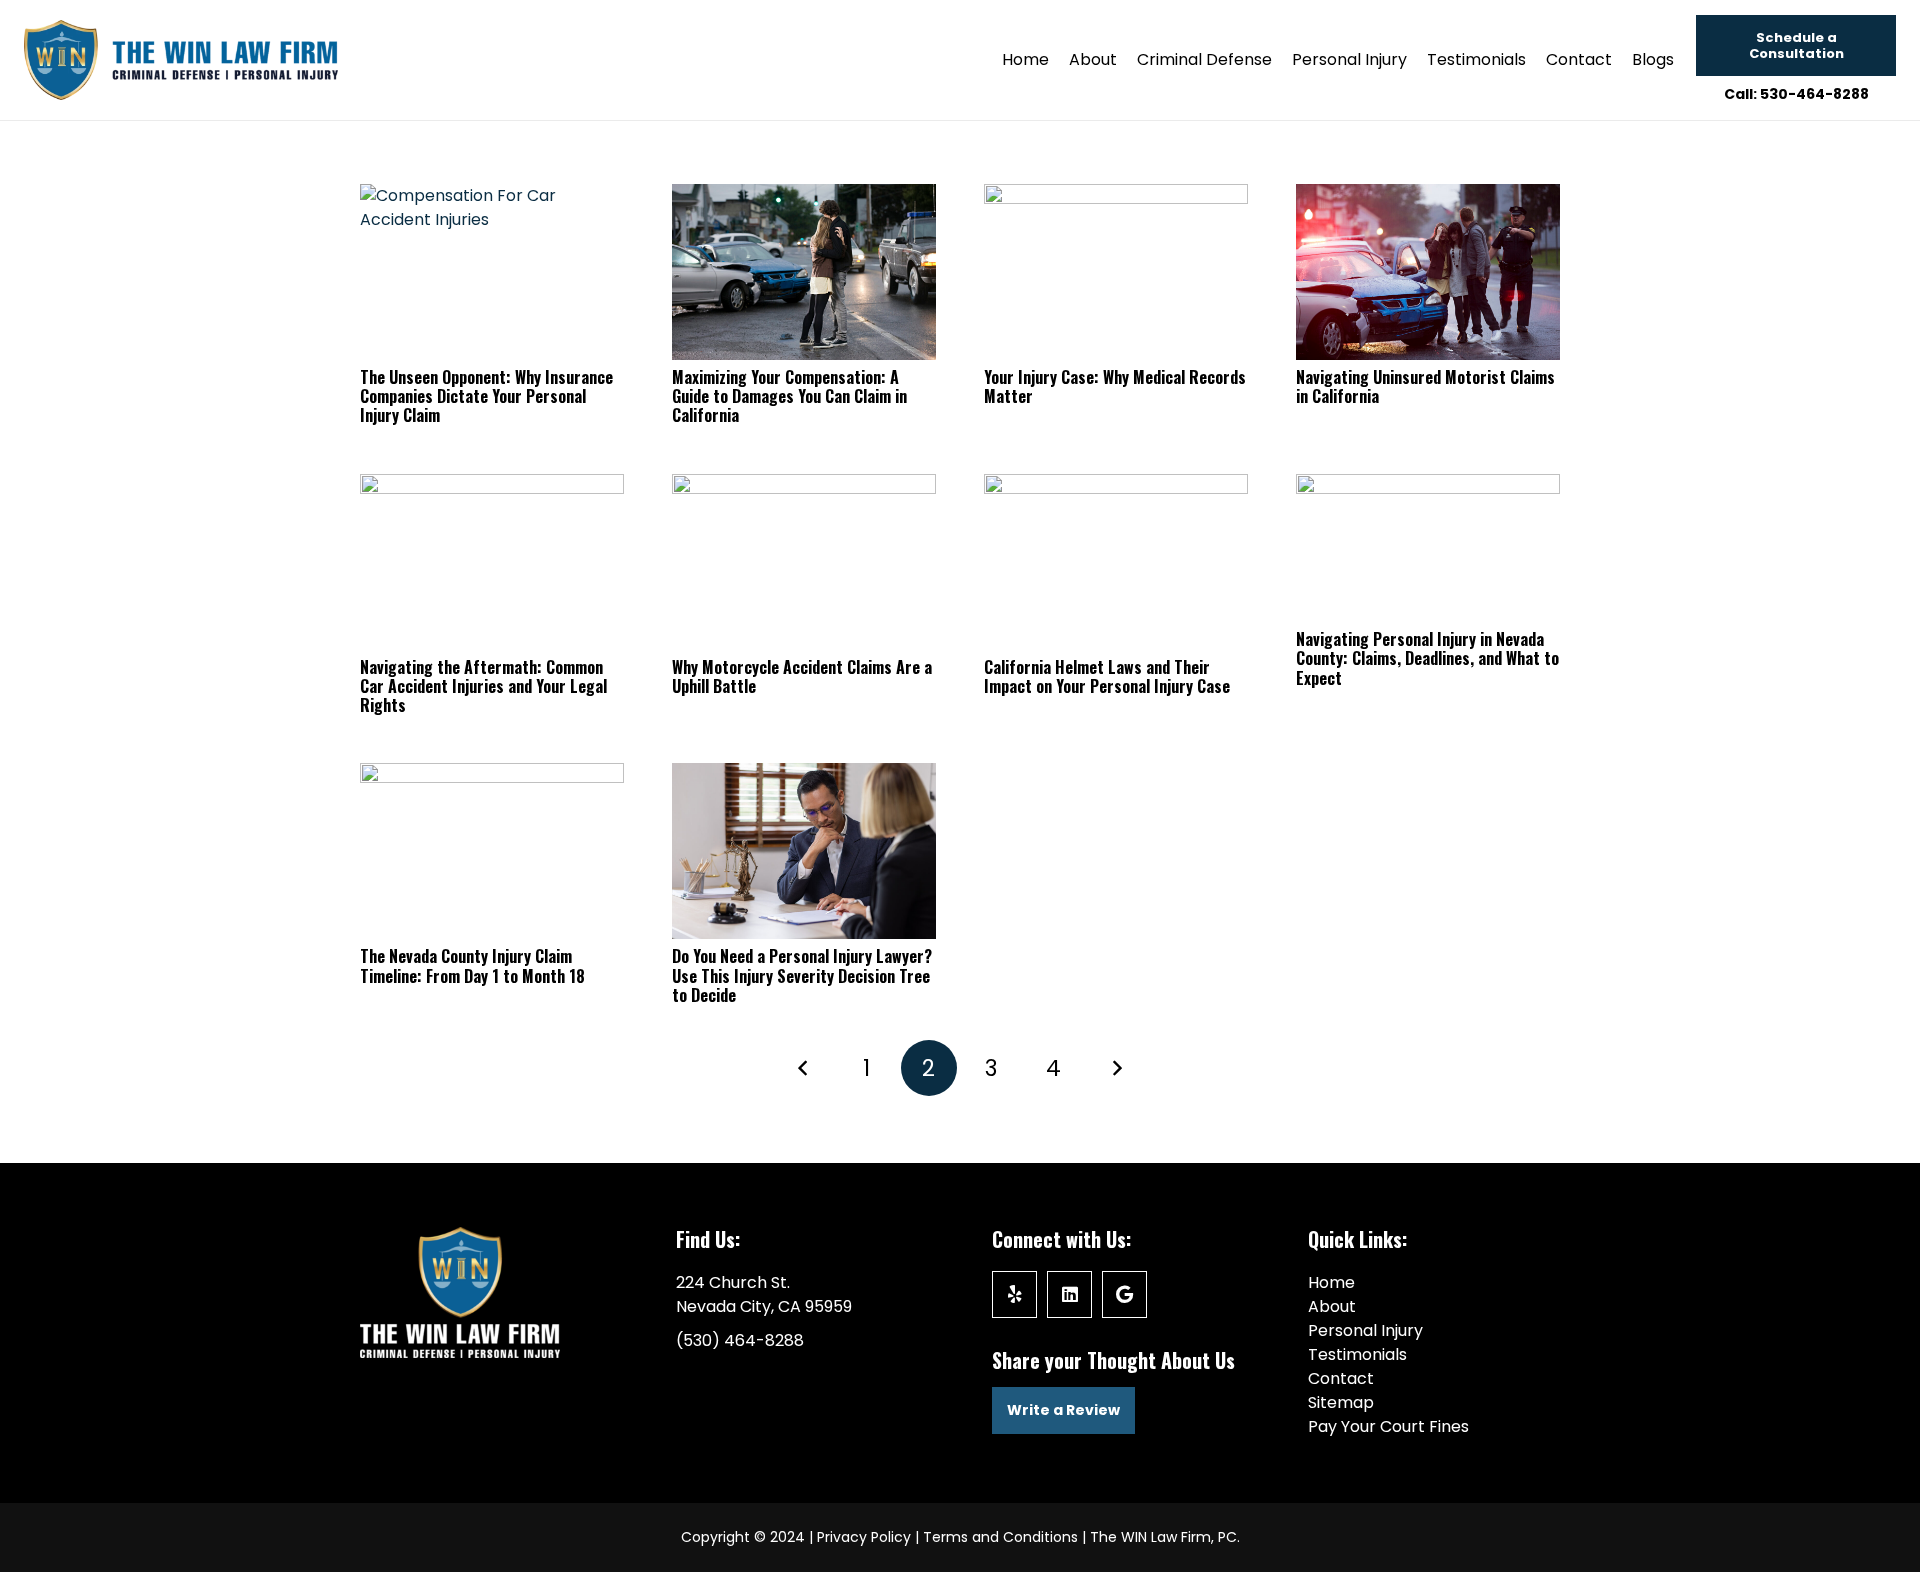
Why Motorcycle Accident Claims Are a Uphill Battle (802, 676)
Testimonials (1357, 1354)
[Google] (1124, 1294)
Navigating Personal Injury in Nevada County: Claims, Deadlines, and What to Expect (1427, 658)
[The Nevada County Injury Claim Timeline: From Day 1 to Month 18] (492, 851)
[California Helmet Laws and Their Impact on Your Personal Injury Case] (1116, 562)
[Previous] (804, 1068)
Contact (1341, 1378)
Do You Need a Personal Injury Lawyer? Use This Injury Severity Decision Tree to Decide (802, 975)
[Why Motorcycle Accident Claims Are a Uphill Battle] (804, 562)
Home (1331, 1282)
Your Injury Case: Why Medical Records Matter (1115, 386)
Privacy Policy (864, 1537)
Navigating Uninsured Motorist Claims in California (1425, 386)
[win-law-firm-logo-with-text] (181, 60)
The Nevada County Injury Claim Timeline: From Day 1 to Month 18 (472, 965)
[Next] (1116, 1068)
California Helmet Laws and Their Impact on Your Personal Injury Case (1107, 676)
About (1332, 1306)
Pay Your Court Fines (1388, 1426)
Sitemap (1341, 1402)
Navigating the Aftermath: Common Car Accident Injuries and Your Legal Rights (483, 686)
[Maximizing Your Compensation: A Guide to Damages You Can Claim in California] (804, 272)
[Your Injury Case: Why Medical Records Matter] (1116, 272)
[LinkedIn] (1069, 1294)
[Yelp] (1014, 1294)
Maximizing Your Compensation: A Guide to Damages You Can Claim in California (789, 396)
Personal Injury (1365, 1330)
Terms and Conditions (1000, 1537)
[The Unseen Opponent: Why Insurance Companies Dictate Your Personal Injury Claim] (492, 272)
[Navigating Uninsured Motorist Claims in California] (1428, 272)
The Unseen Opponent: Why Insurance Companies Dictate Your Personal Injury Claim (486, 396)
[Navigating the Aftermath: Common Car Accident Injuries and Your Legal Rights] (492, 562)
